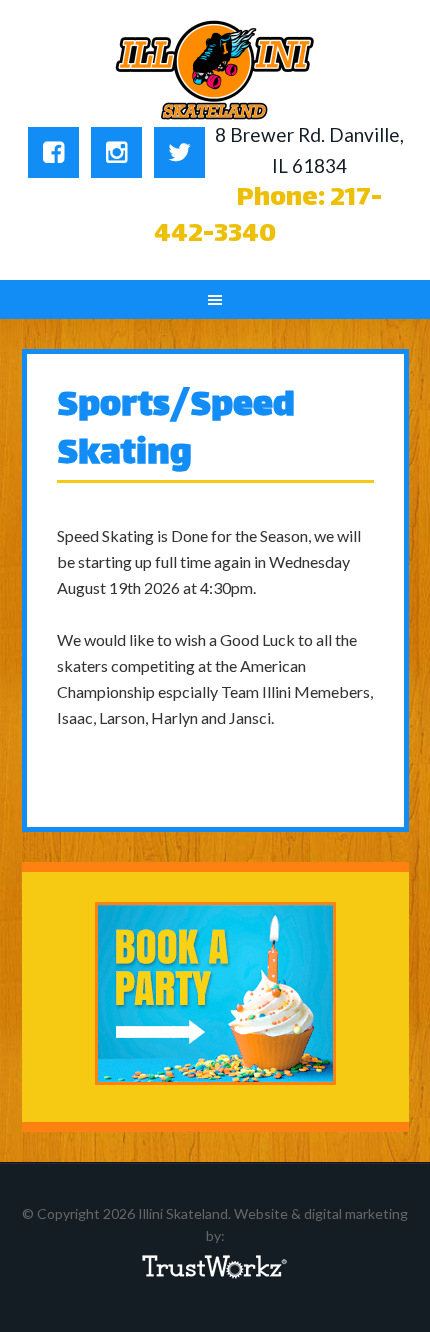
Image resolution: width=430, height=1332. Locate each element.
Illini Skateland (215, 70)
